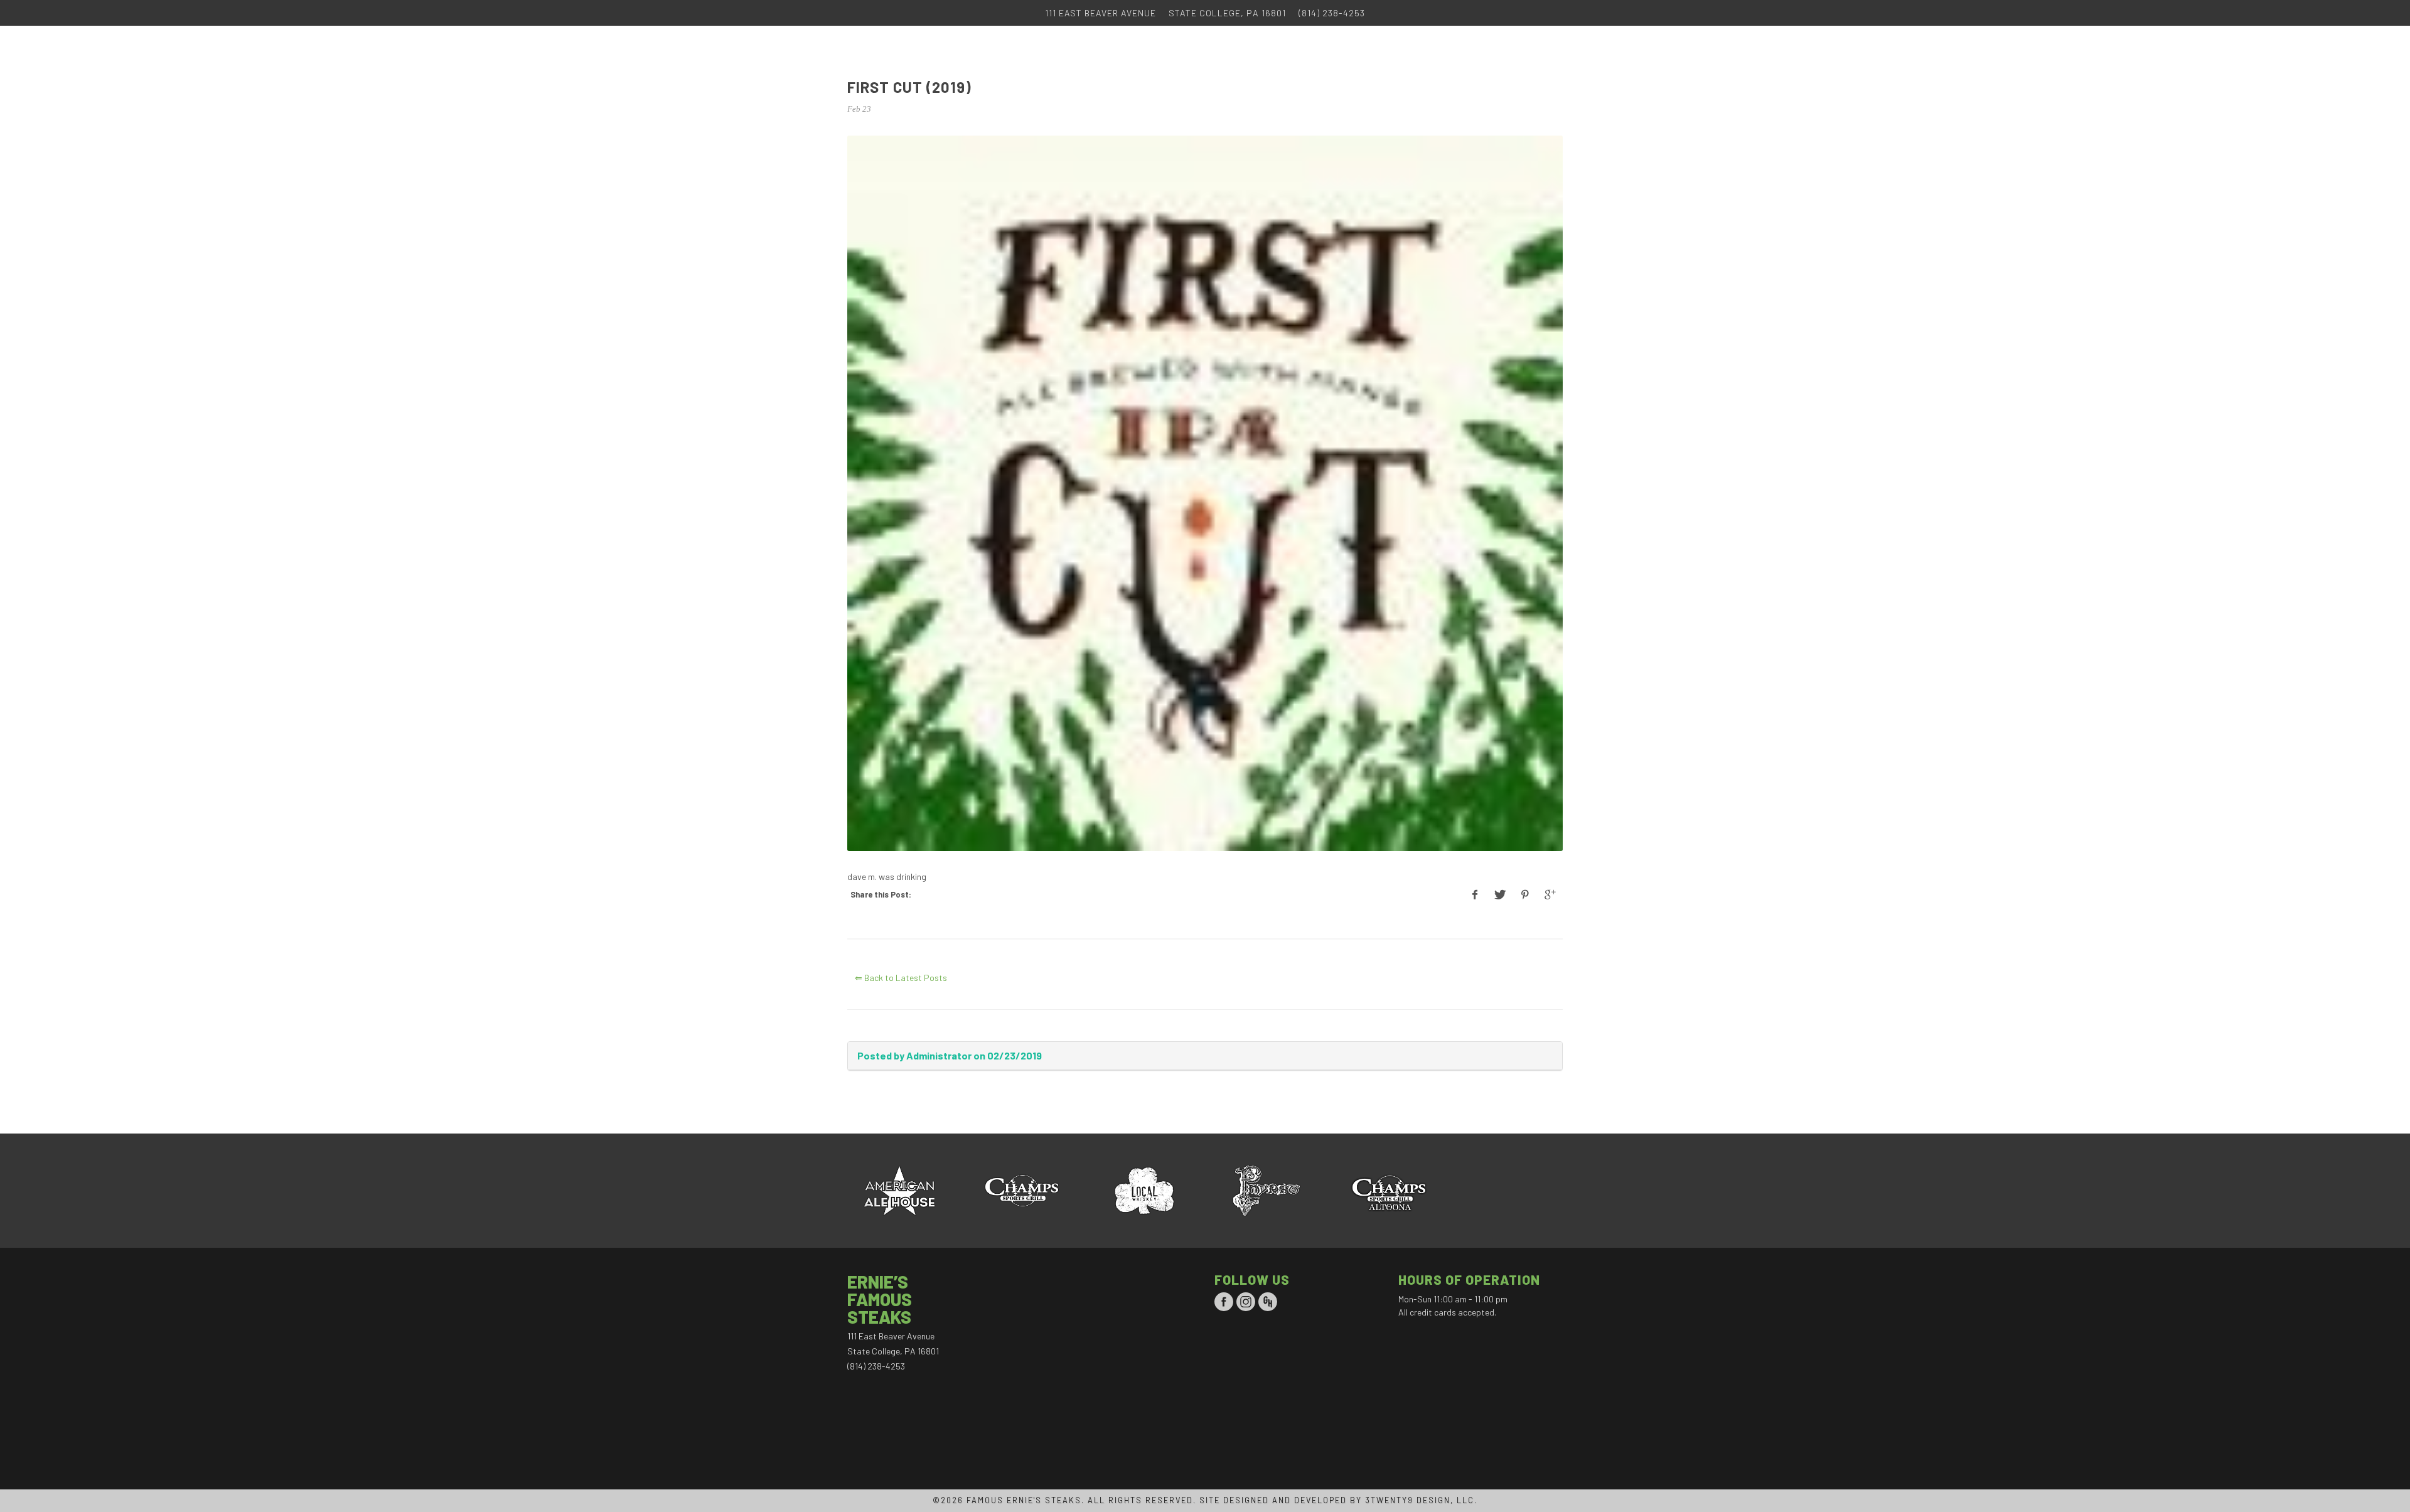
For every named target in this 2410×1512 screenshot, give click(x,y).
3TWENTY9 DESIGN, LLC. (1421, 1500)
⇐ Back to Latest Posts (901, 978)
